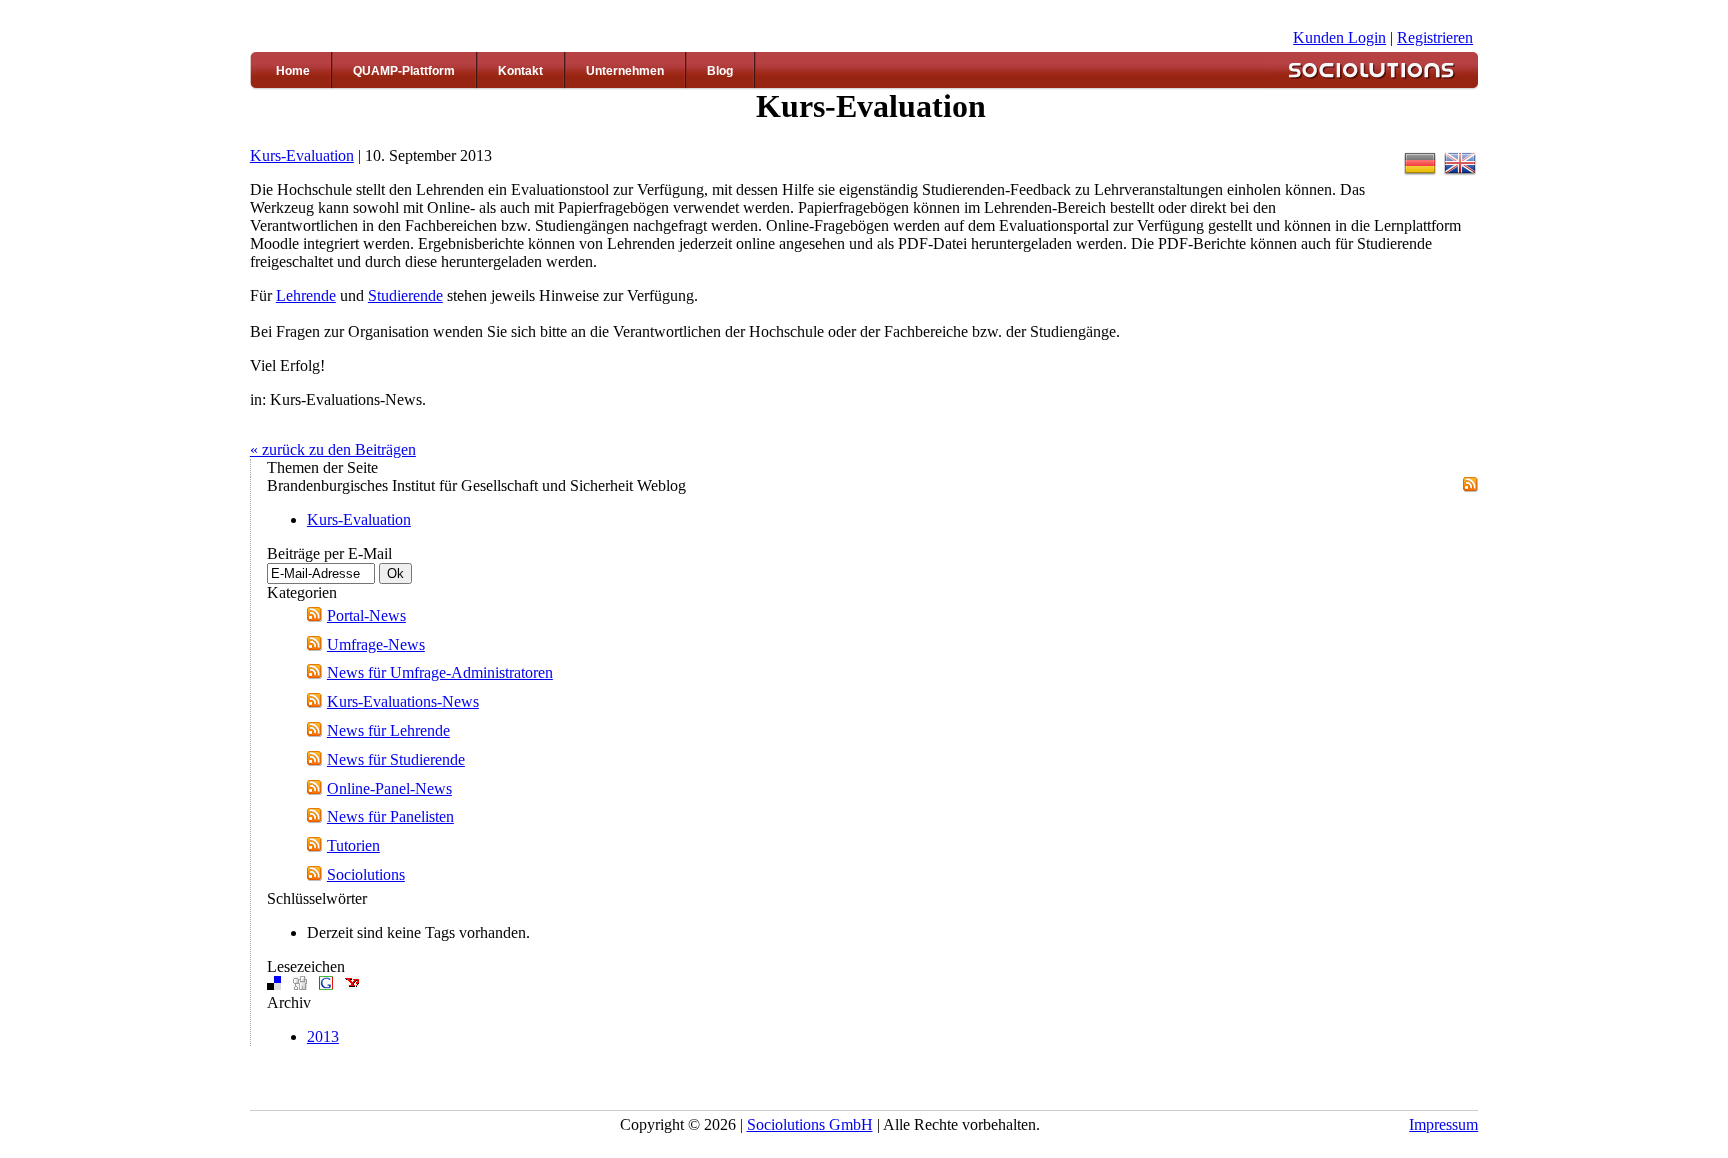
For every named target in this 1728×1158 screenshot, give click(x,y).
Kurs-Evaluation (302, 155)
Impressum (1443, 1124)
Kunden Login (1339, 37)
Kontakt (520, 71)
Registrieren (1435, 37)
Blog (720, 71)
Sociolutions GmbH (810, 1124)
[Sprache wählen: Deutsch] (1420, 173)
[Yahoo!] (352, 984)
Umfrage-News (376, 644)
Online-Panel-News (389, 788)
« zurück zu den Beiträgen (333, 449)
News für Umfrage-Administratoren (440, 672)
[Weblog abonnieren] (1470, 486)
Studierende (405, 295)
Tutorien (353, 845)
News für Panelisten (390, 816)
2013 (323, 1036)
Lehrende (306, 295)
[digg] (300, 984)
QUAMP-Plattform (404, 71)
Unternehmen (625, 71)
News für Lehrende (388, 730)
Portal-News (366, 615)
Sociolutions (366, 874)
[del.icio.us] (274, 984)
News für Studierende (396, 759)
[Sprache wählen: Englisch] (1460, 173)
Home (293, 71)
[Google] (326, 984)
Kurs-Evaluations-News (403, 701)
